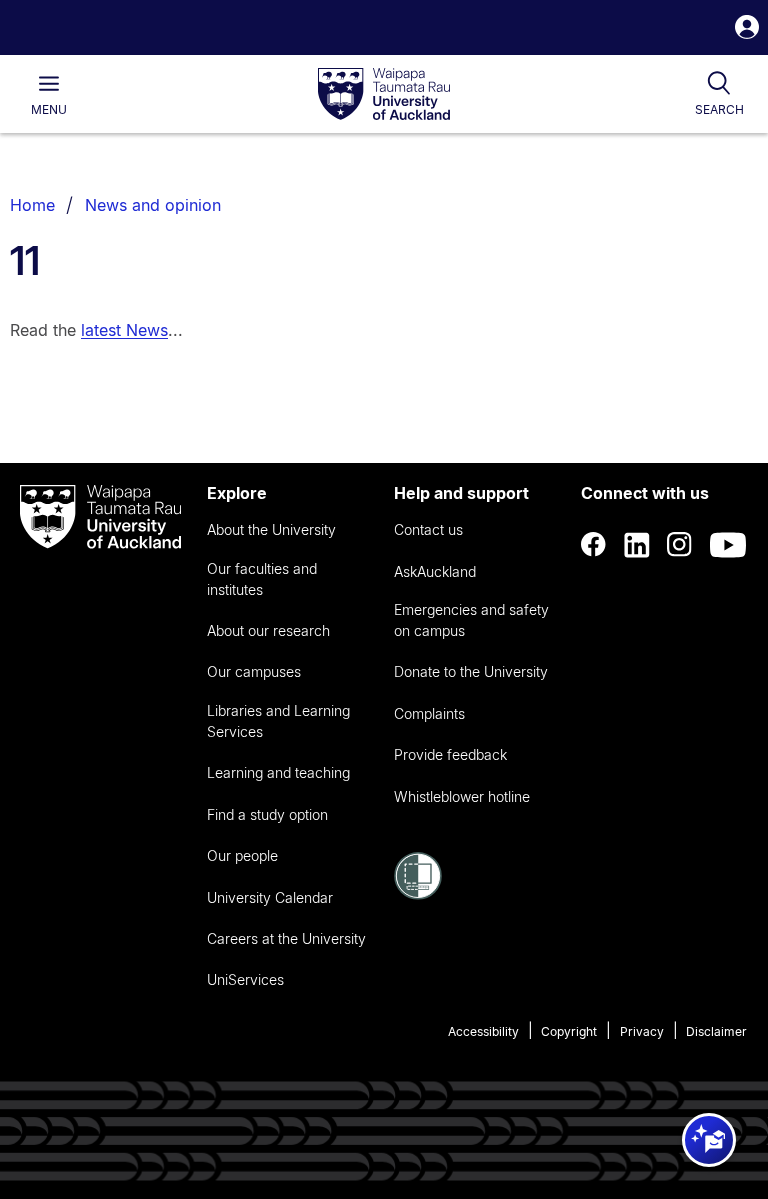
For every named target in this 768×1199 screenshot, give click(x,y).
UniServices (245, 979)
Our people (242, 855)
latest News (124, 330)
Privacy (642, 1031)
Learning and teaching (278, 772)
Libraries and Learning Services (278, 721)
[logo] (384, 95)
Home (32, 205)
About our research (268, 630)
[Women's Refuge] (418, 894)
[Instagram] (680, 545)
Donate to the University (471, 671)
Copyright (569, 1031)
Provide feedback (450, 754)
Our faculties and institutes (262, 579)
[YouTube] (728, 545)
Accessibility (483, 1031)
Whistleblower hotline (462, 796)
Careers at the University (286, 938)
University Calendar (270, 897)
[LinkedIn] (637, 545)
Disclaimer (716, 1031)
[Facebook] (594, 545)
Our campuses (254, 671)
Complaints (429, 713)
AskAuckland (435, 571)
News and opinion (153, 205)
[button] (747, 29)
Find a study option (267, 814)
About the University (271, 529)
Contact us (428, 529)
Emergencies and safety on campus (471, 620)
